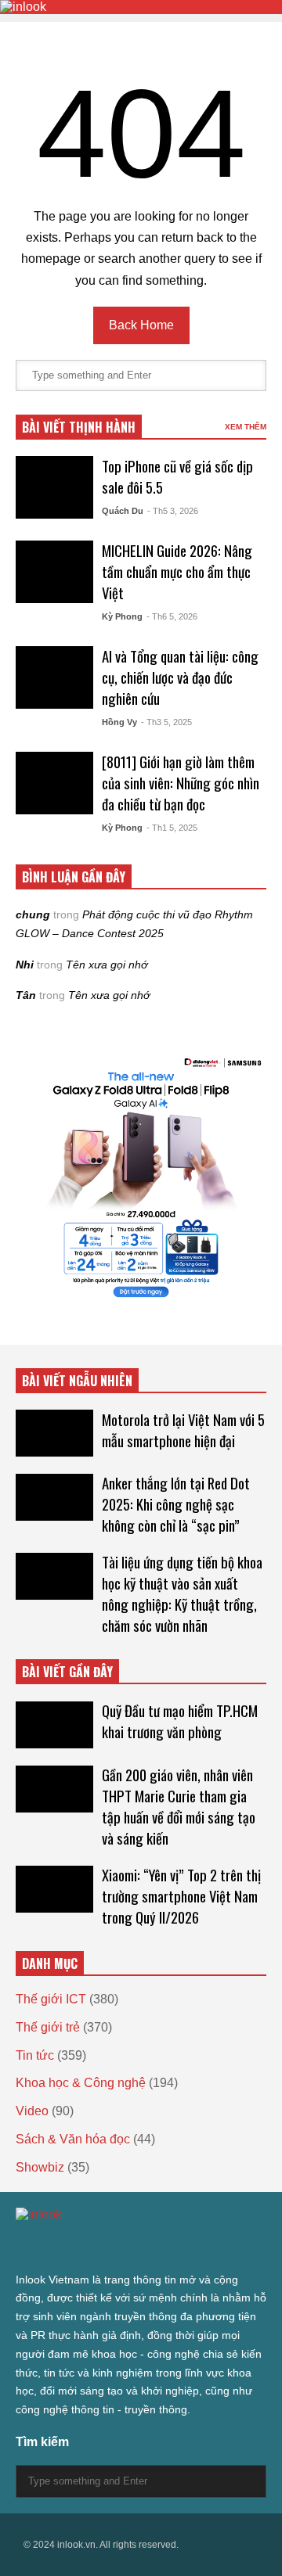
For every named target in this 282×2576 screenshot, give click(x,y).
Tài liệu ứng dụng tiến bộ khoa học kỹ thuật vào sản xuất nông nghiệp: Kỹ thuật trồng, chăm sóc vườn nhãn (182, 1593)
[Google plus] (66, 2246)
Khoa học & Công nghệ (81, 2083)
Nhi (25, 965)
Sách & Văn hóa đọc (73, 2139)
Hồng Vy (119, 722)
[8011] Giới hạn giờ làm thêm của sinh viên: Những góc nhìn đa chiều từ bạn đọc (181, 783)
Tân (26, 995)
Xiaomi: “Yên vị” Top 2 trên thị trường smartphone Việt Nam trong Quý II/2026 (181, 1896)
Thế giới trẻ (48, 2027)
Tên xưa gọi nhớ (107, 965)
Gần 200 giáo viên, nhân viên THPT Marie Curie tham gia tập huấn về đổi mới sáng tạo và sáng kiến (179, 1806)
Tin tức (35, 2055)
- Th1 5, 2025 (172, 828)
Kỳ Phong (122, 616)
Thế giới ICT (51, 1999)
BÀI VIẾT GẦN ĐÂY (67, 1672)
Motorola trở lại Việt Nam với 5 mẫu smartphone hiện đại (183, 1430)
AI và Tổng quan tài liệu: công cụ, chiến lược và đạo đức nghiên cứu (180, 677)
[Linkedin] (141, 2246)
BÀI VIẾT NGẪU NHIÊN (77, 1381)
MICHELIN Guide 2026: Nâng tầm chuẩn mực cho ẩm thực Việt (177, 571)
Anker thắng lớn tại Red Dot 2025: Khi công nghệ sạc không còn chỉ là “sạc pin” (176, 1504)
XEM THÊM (246, 427)
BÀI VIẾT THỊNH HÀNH (79, 427)
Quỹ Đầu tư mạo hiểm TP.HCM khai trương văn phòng (180, 1721)
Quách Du (123, 511)
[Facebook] (38, 2246)
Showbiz (40, 2167)
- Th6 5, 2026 (172, 616)
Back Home (141, 325)
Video (32, 2111)
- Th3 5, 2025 (166, 722)
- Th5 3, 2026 (173, 511)
